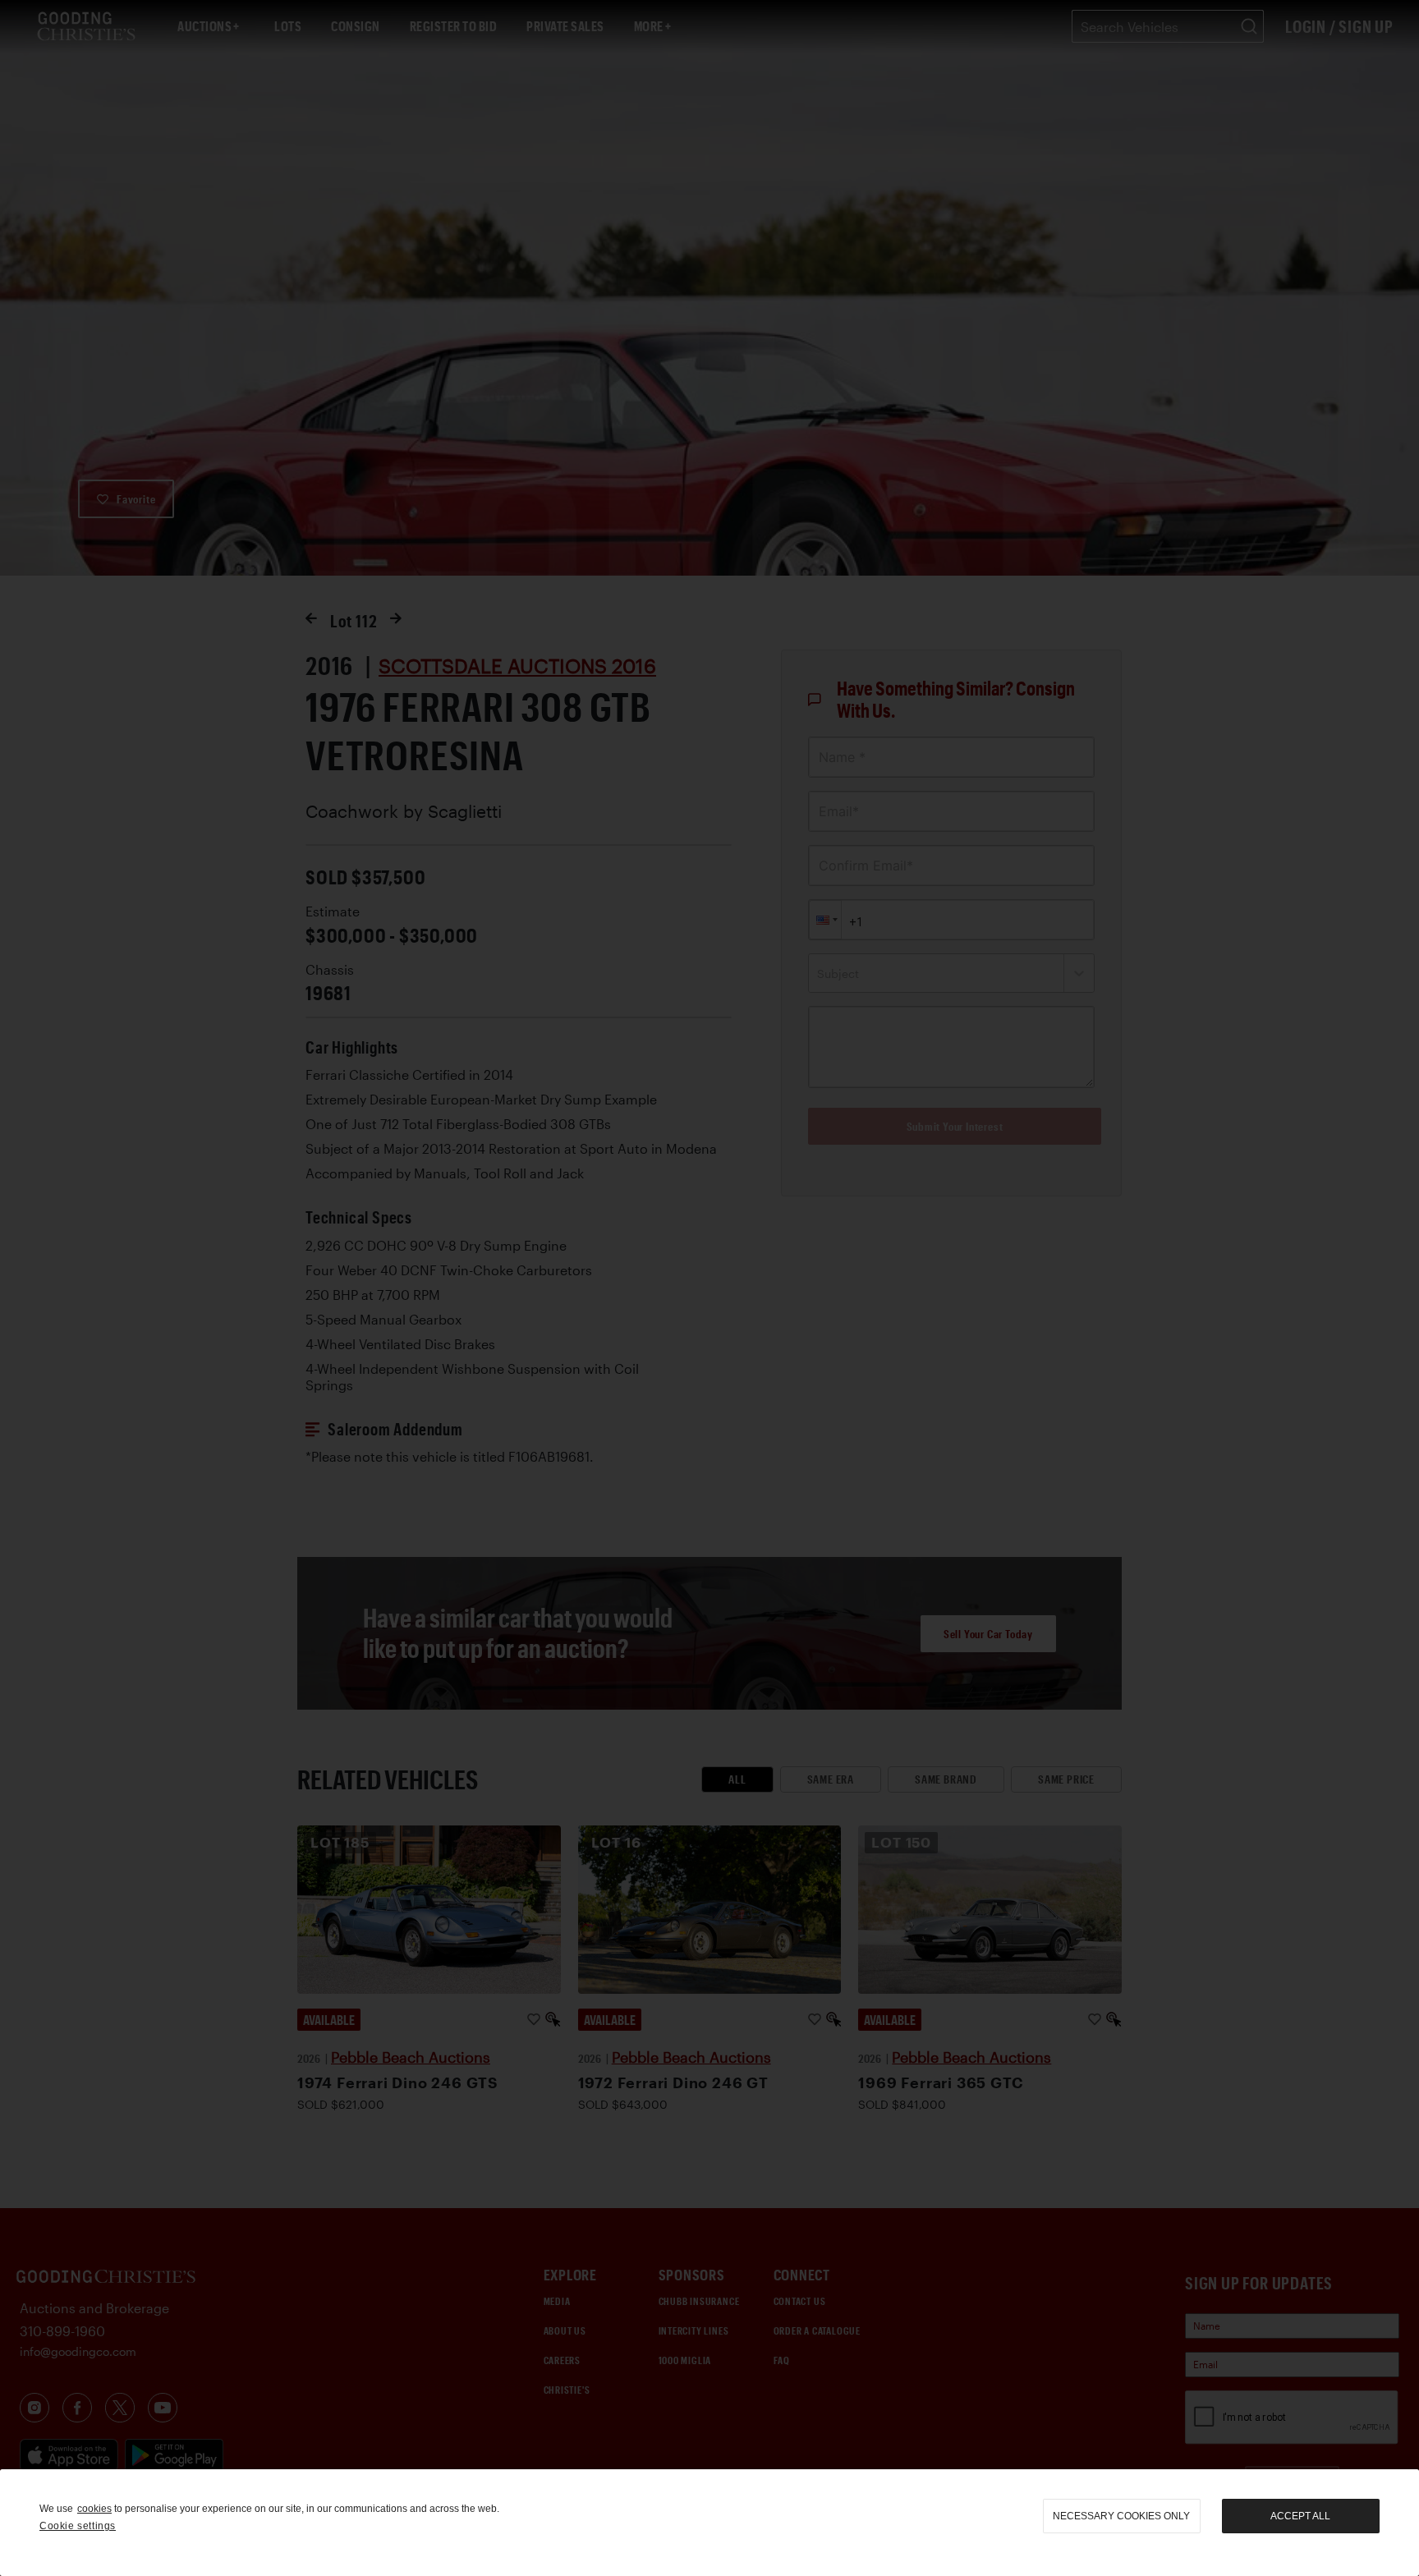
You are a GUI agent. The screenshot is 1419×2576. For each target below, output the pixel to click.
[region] (709, 2523)
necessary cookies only (1121, 2516)
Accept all (1300, 2516)
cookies (94, 2509)
